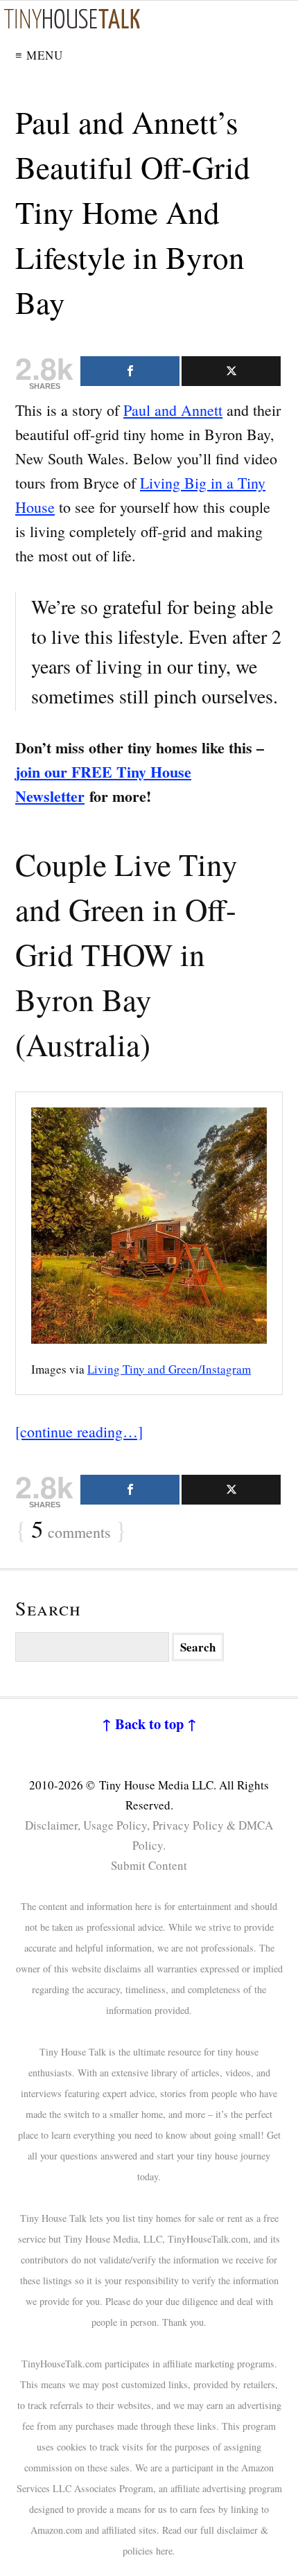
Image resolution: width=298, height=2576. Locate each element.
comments (71, 1530)
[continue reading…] (79, 1431)
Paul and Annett (173, 410)
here (164, 2551)
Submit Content (149, 1865)
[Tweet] (231, 371)
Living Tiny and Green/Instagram (169, 1369)
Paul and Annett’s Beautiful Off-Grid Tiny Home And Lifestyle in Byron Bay (133, 212)
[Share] (130, 371)
